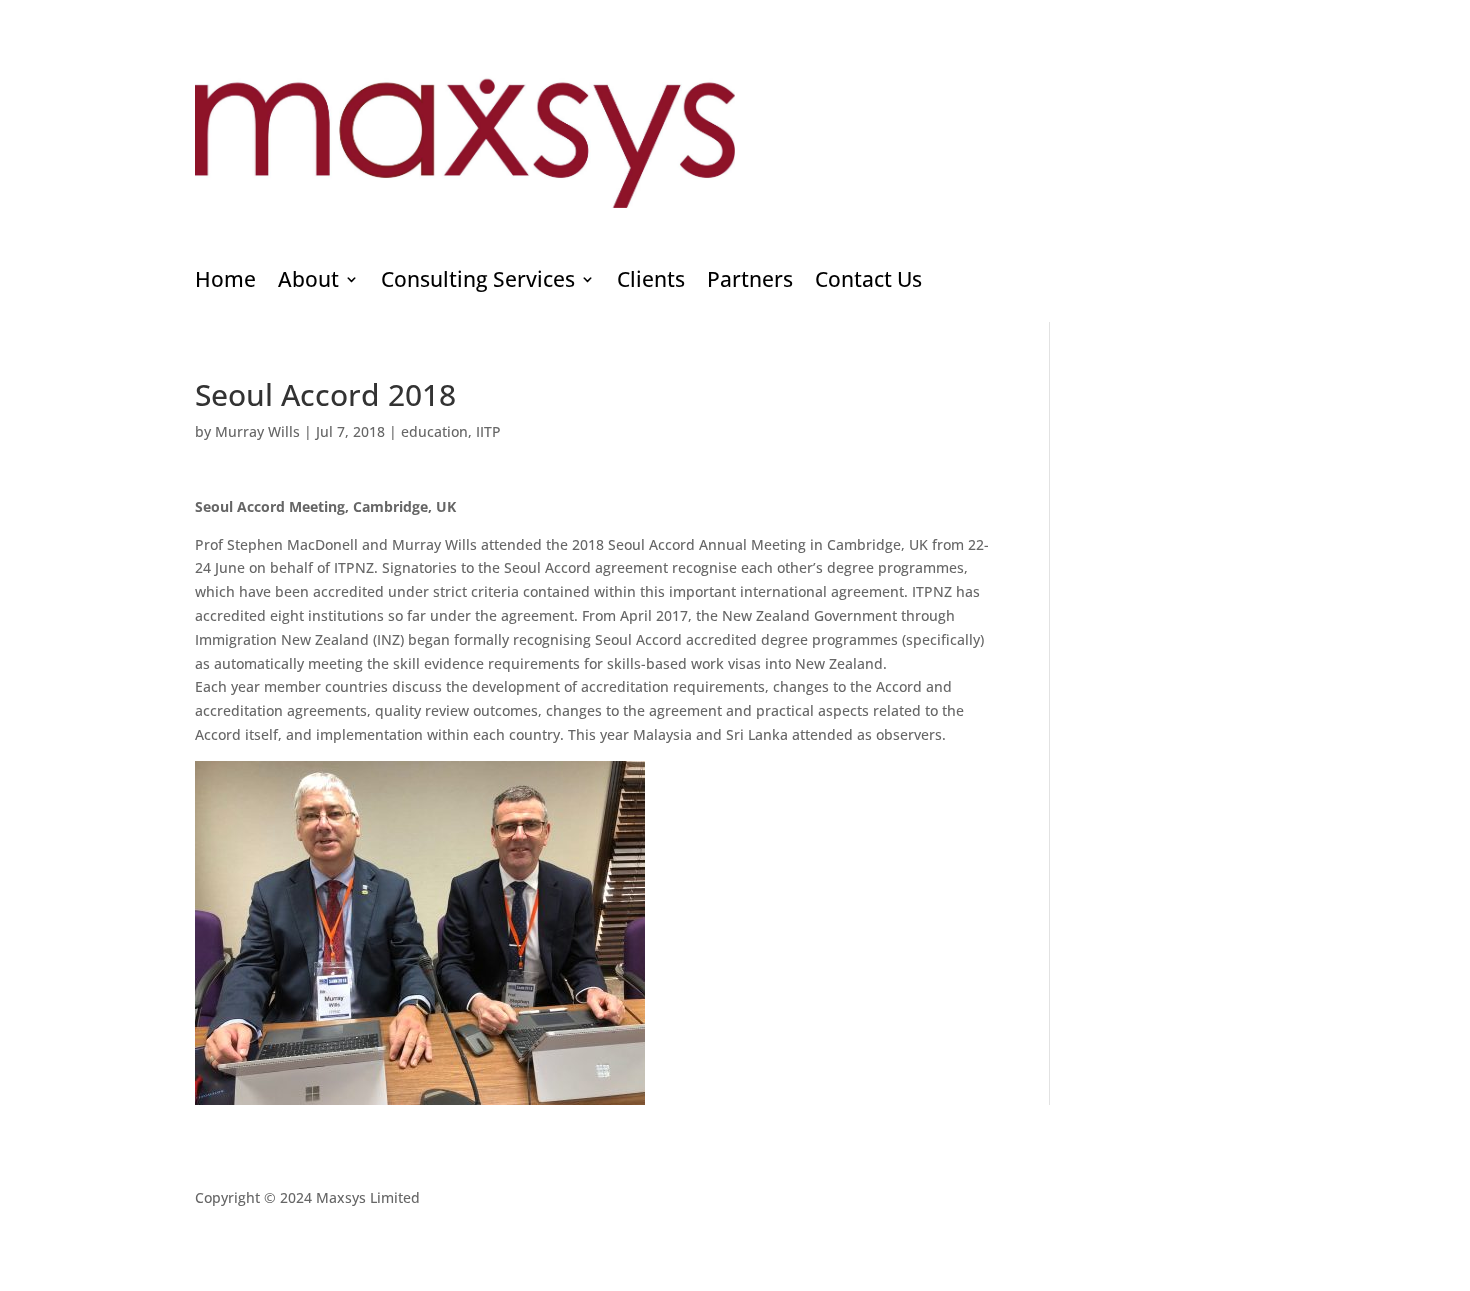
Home (225, 282)
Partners (750, 282)
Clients (651, 282)
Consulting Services (478, 282)
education (434, 431)
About (308, 282)
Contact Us (868, 282)
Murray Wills (257, 431)
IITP (488, 431)
